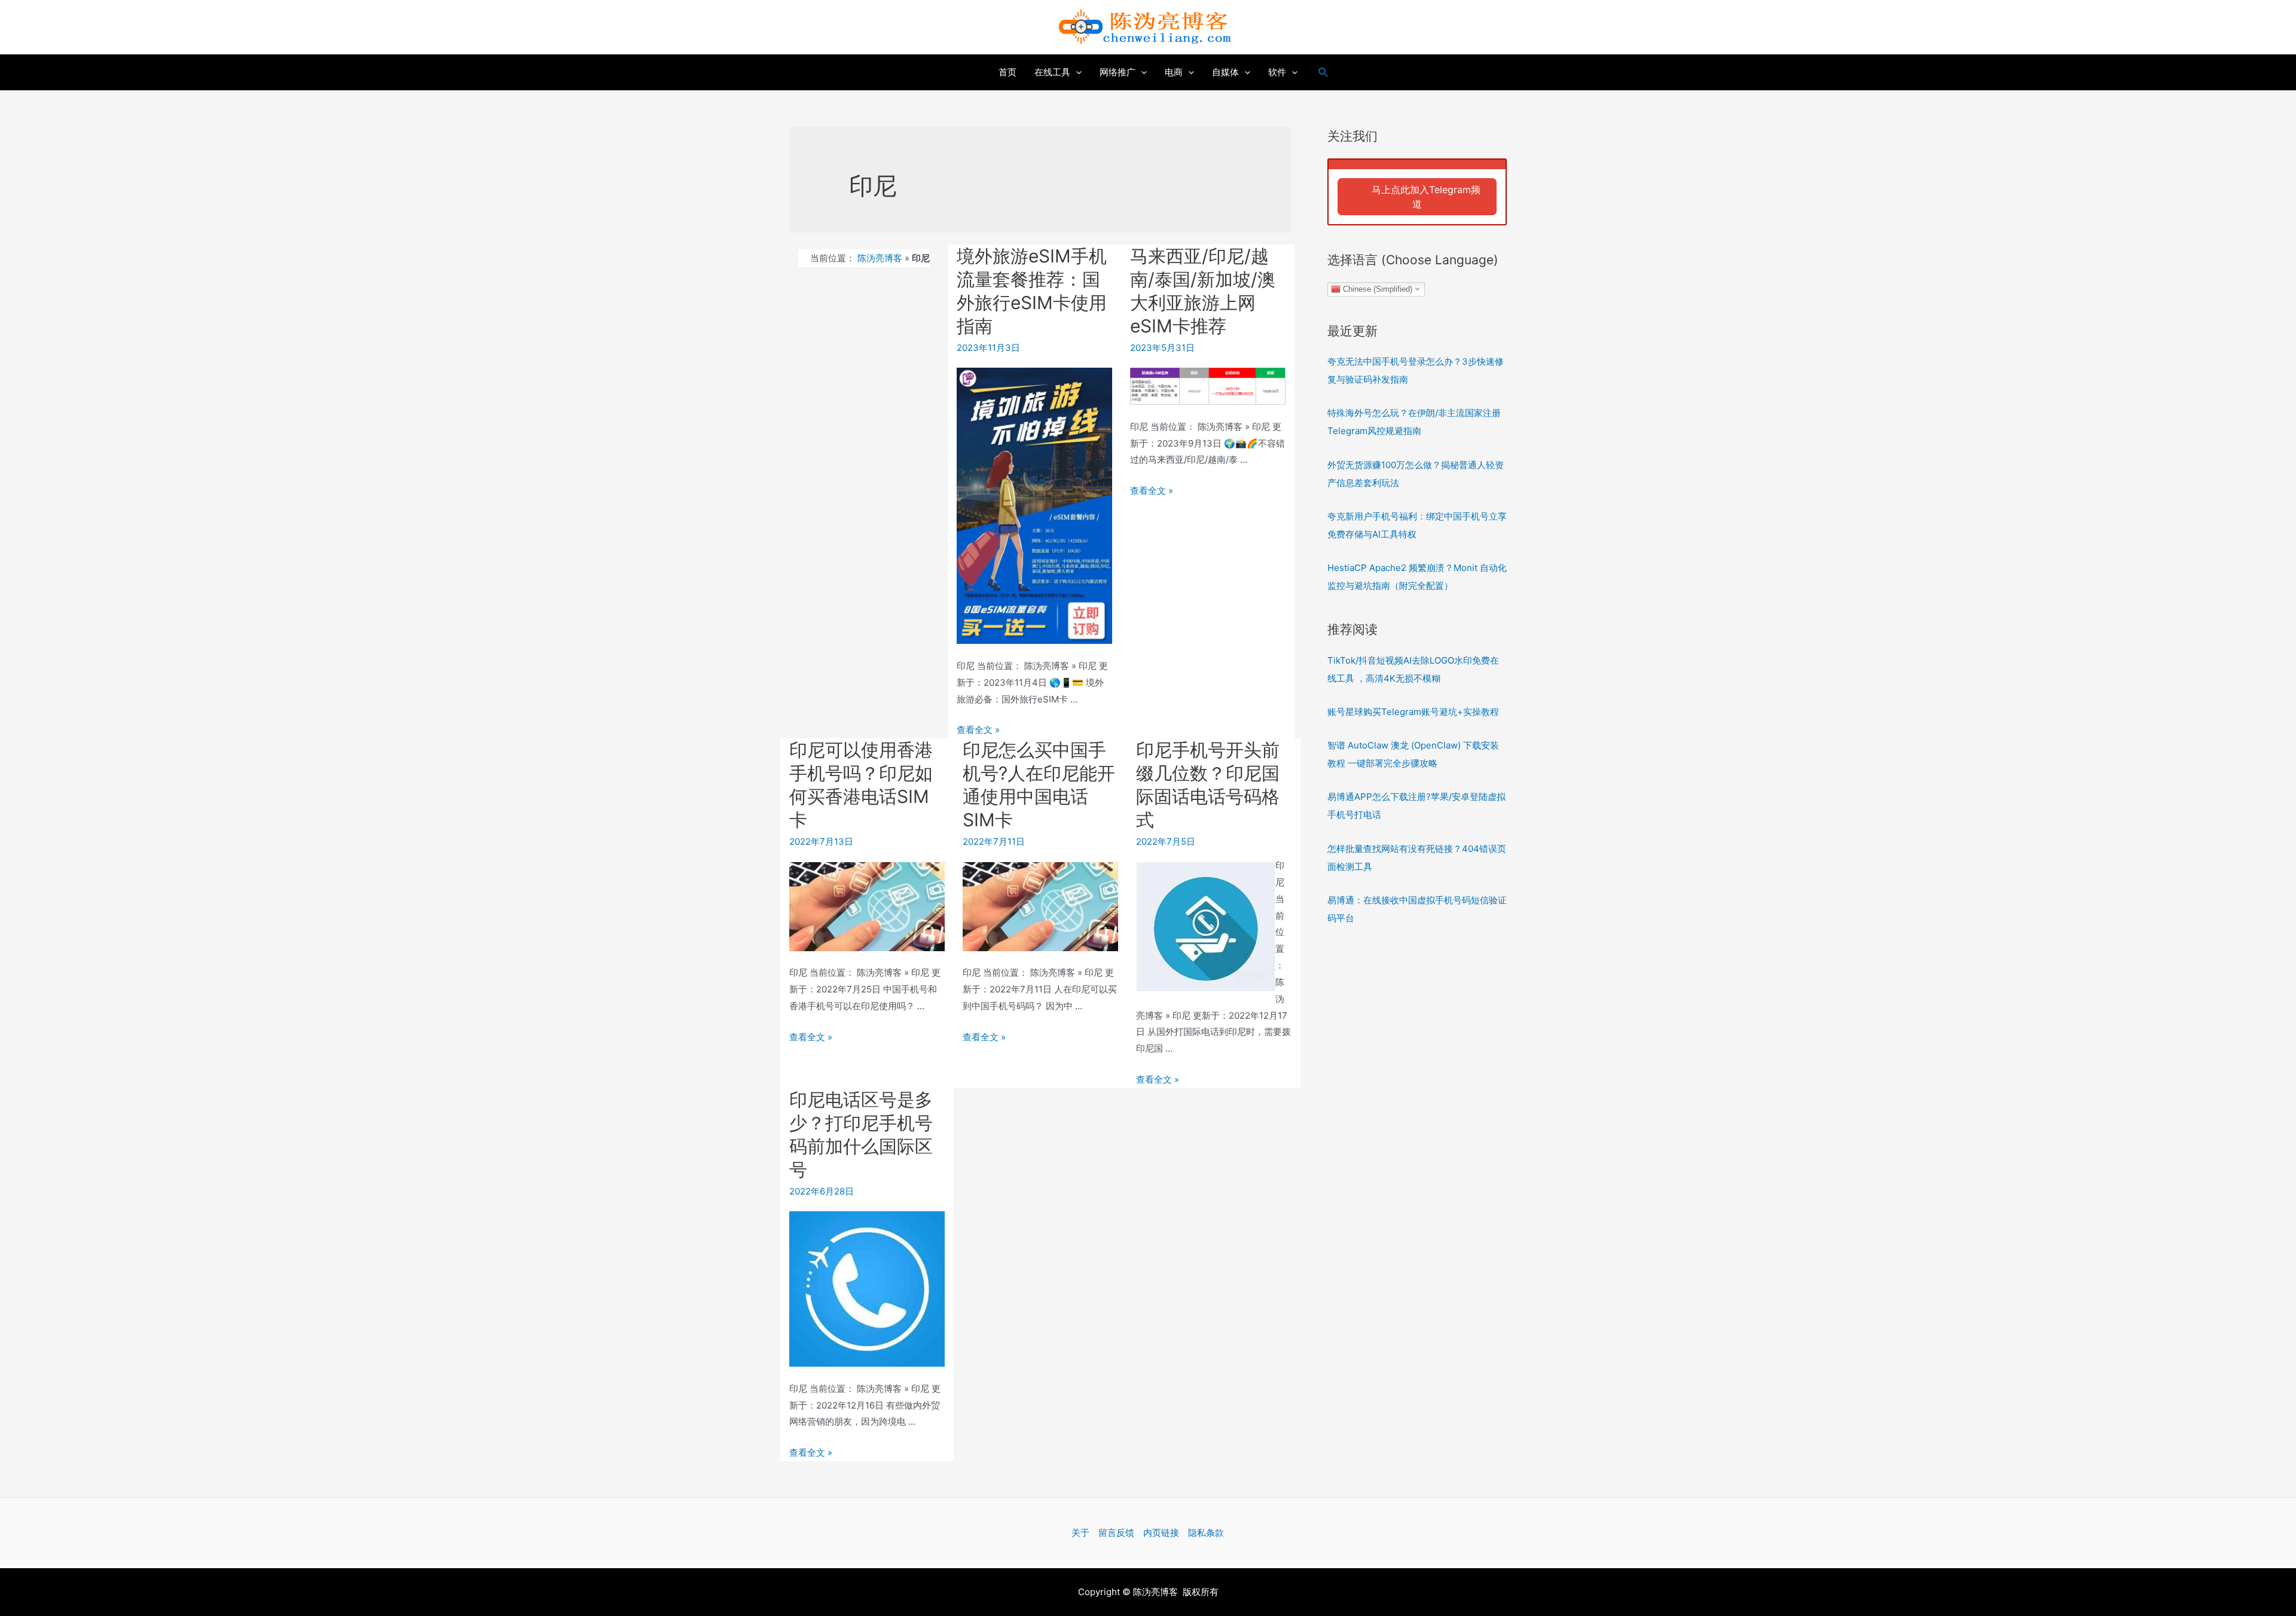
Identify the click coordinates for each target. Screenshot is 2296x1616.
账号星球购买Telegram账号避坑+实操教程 (1413, 712)
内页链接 (1161, 1533)
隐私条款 (1206, 1533)
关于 (1080, 1533)
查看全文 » (978, 730)
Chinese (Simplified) (1376, 288)
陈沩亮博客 (880, 258)
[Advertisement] (1417, 1132)
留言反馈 (1116, 1533)
